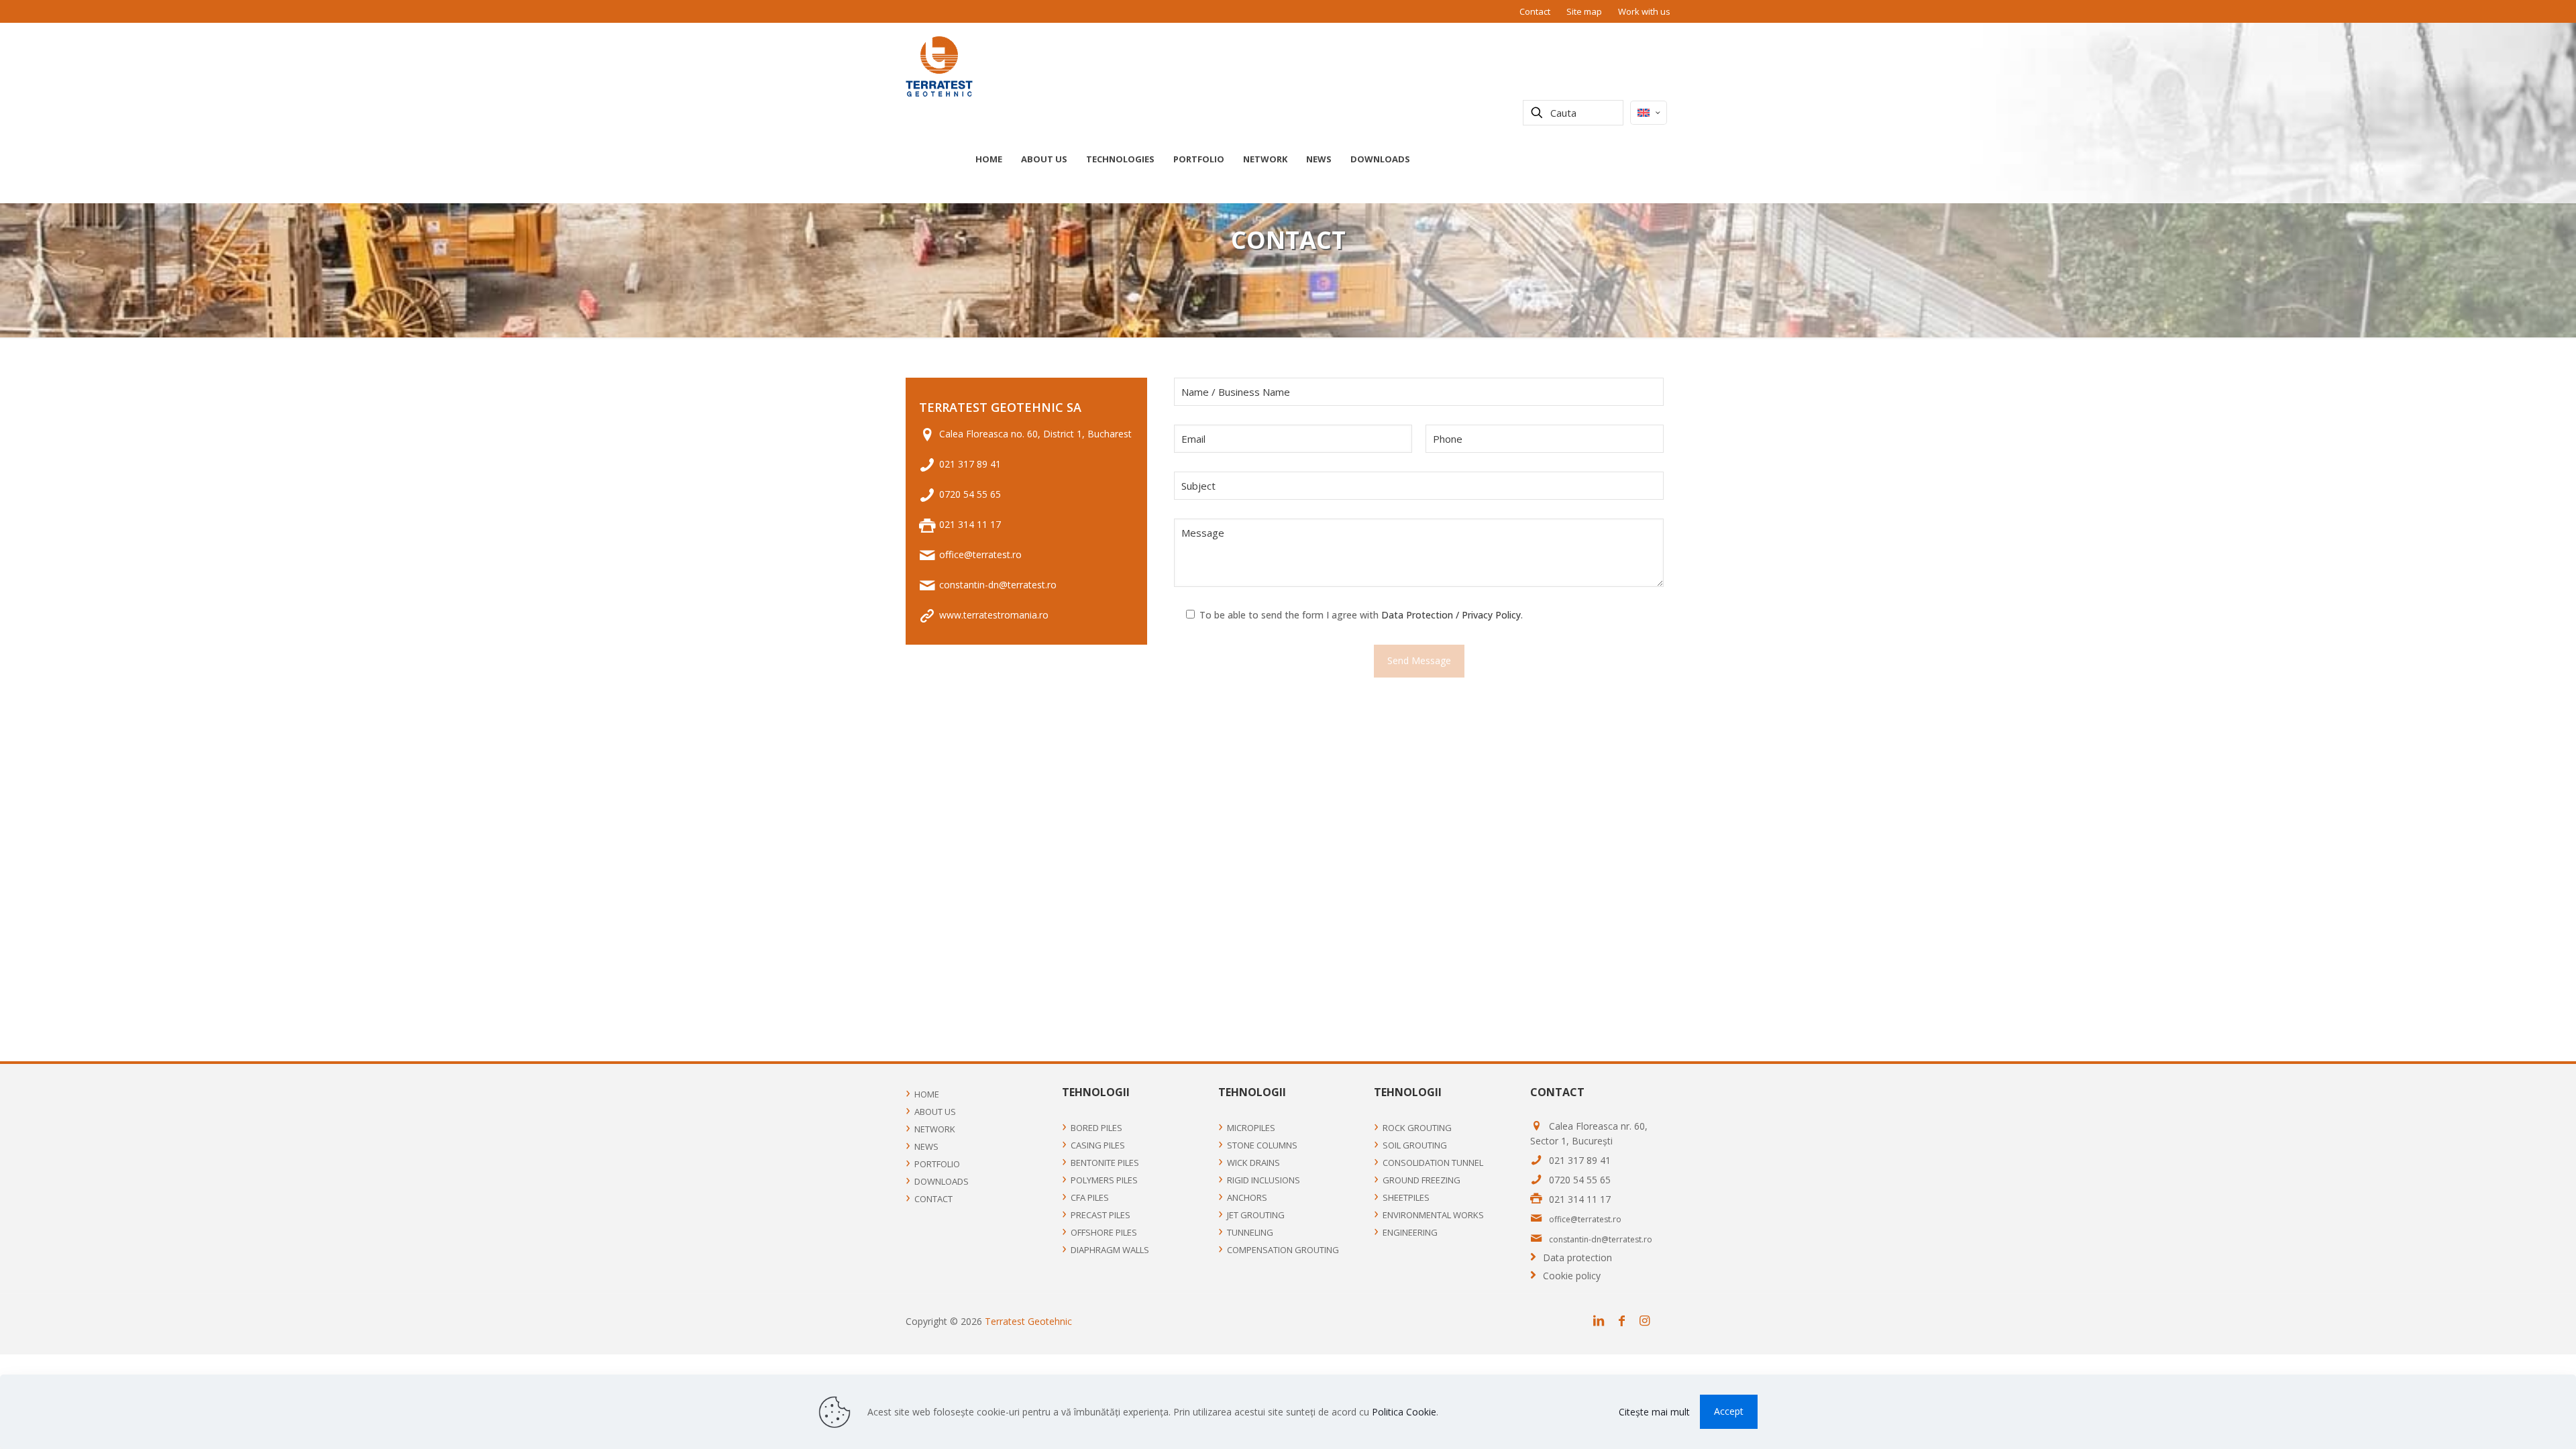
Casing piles (1098, 1145)
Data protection (1577, 1257)
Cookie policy (1572, 1276)
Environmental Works (1433, 1215)
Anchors (1247, 1197)
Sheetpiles (1406, 1197)
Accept (1729, 1411)
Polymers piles (1104, 1180)
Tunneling (1250, 1232)
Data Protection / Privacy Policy (1451, 615)
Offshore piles (1104, 1232)
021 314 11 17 (970, 524)
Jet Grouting (1256, 1215)
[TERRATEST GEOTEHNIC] (939, 66)
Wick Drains (1253, 1163)
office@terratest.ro (980, 554)
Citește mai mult (1654, 1412)
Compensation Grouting (1283, 1250)
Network (935, 1129)
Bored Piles (1096, 1128)
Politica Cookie (1404, 1412)
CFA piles (1090, 1197)
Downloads (942, 1181)
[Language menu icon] (1649, 113)
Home (927, 1094)
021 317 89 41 (970, 464)
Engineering (1410, 1232)
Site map (1584, 11)
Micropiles (1251, 1128)
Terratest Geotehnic (1028, 1321)
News (926, 1146)
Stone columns (1262, 1145)
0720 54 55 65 (970, 494)
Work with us (1644, 11)
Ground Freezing (1421, 1180)
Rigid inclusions (1264, 1180)
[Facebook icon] (1625, 1321)
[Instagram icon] (1648, 1321)
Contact (1535, 11)
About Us (935, 1112)
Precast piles (1101, 1215)
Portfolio (937, 1164)
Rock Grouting (1417, 1128)
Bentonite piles (1105, 1163)
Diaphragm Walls (1110, 1250)
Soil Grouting (1415, 1145)
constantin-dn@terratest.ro (998, 585)
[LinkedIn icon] (1602, 1321)
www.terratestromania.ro (994, 615)
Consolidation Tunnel (1433, 1163)
